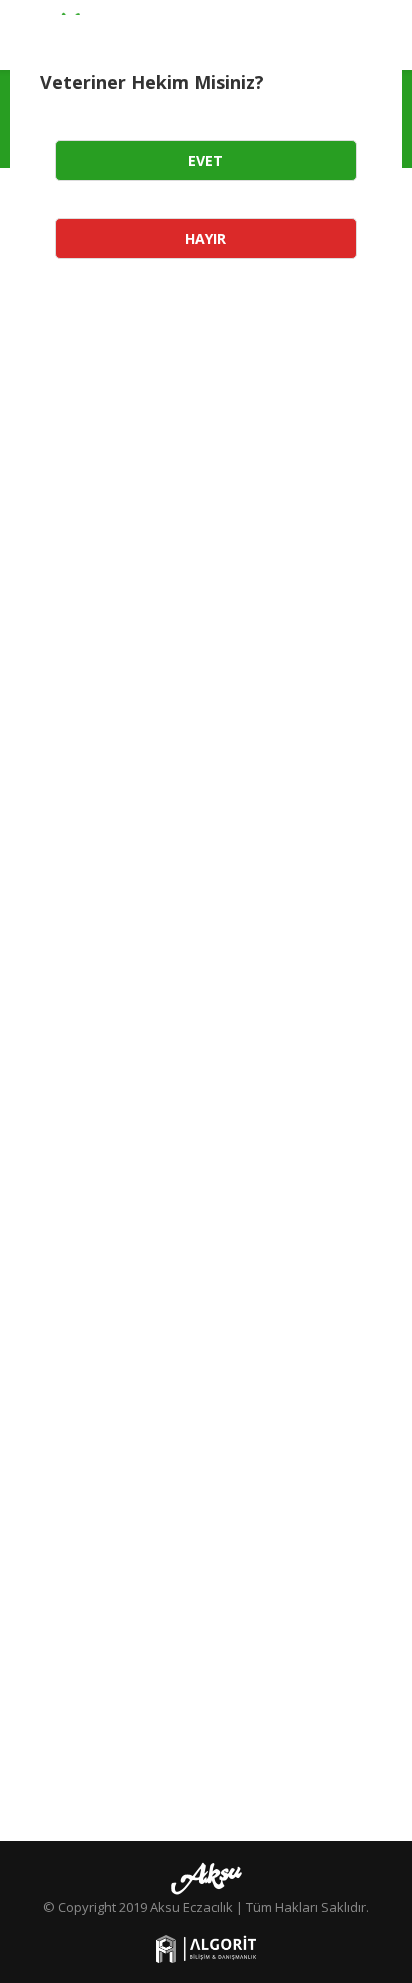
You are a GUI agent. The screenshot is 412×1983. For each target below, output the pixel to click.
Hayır (205, 238)
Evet (205, 160)
